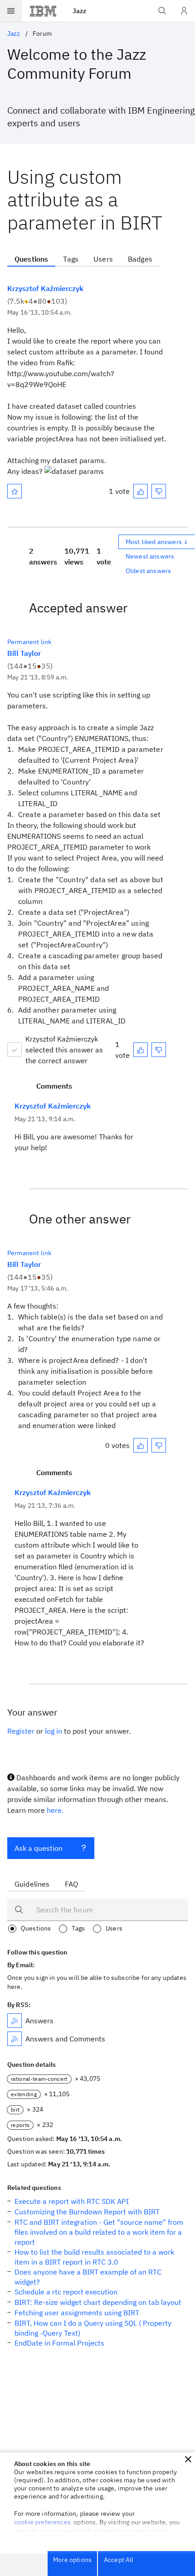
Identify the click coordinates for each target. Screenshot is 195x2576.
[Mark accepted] (15, 1050)
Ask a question (39, 1848)
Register (21, 1731)
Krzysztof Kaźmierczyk (45, 288)
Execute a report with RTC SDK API (72, 2201)
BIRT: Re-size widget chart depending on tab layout (98, 2302)
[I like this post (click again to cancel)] (141, 491)
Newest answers (150, 556)
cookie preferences (42, 2522)
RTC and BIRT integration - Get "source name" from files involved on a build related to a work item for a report (99, 2232)
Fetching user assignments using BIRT (77, 2313)
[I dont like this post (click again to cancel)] (159, 491)
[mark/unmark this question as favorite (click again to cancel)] (15, 491)
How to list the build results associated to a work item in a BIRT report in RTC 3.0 (94, 2257)
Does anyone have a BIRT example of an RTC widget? (88, 2277)
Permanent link (29, 642)
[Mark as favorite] (15, 491)
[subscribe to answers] (15, 2021)
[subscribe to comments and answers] (15, 2039)
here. (55, 1810)
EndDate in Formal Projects (59, 2343)
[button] (188, 2459)
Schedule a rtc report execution (66, 2292)
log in (54, 1731)
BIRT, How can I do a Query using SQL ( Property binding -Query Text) (93, 2328)
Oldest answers (148, 571)
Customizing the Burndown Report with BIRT (87, 2212)
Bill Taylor (24, 653)
